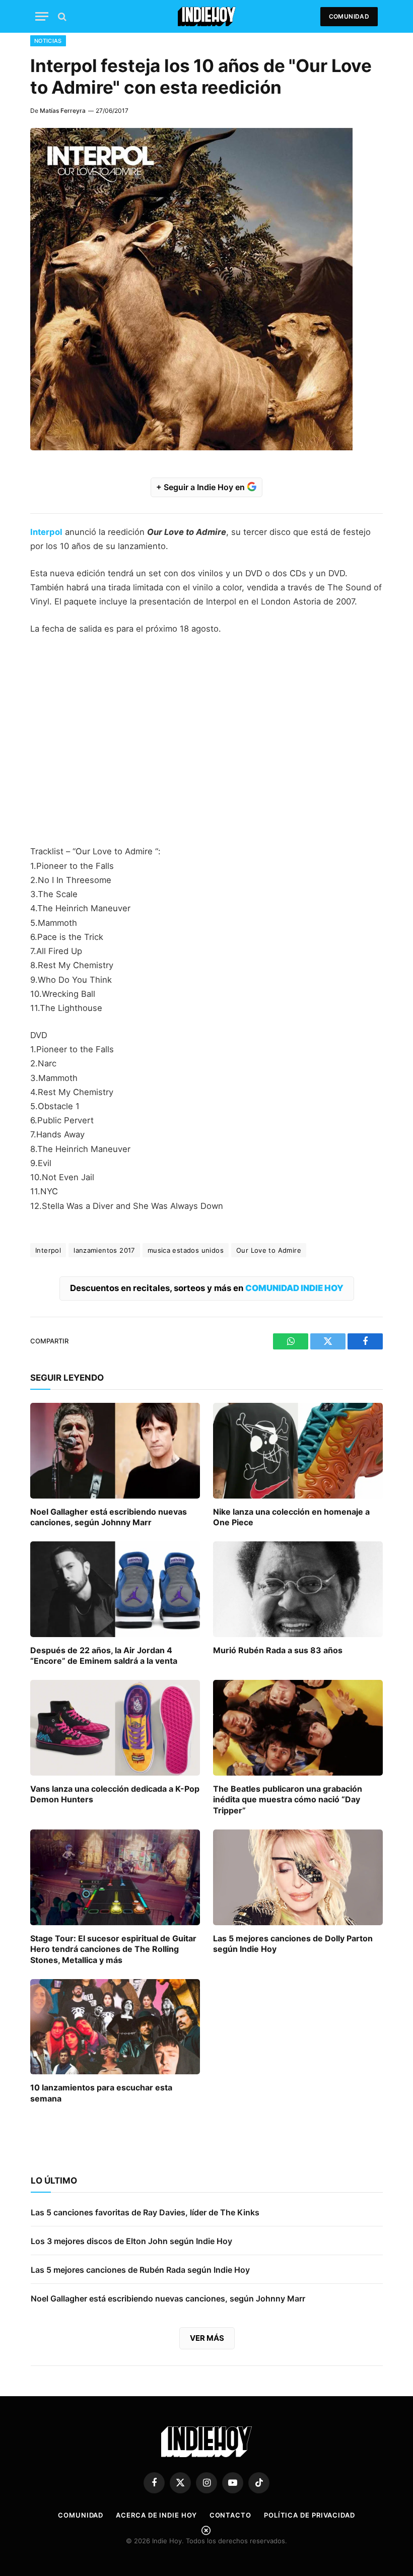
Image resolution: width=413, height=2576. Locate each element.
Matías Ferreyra (63, 111)
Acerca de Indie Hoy (156, 2515)
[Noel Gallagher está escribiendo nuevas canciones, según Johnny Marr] (115, 1451)
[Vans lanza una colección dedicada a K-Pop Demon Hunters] (115, 1728)
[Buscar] (61, 16)
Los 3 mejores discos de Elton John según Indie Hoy (131, 2241)
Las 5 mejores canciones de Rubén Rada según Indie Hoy (140, 2270)
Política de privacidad (309, 2515)
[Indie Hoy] (207, 16)
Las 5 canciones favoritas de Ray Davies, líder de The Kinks (145, 2212)
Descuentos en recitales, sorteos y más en (207, 1288)
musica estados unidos (186, 1250)
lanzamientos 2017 (104, 1250)
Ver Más (207, 2338)
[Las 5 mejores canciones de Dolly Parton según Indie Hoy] (298, 1877)
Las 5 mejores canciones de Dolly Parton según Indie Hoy (293, 1944)
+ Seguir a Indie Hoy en (201, 487)
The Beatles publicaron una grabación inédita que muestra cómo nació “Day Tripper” (288, 1800)
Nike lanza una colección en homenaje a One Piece (291, 1517)
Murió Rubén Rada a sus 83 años (278, 1650)
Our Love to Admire (269, 1250)
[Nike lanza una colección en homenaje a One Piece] (298, 1451)
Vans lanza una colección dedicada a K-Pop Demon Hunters (115, 1794)
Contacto (230, 2515)
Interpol (46, 532)
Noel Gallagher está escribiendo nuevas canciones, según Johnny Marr (109, 1517)
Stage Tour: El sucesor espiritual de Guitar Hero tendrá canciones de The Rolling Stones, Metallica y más (113, 1949)
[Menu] (42, 16)
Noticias (48, 41)
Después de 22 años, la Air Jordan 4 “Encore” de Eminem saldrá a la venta (104, 1656)
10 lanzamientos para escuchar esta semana (101, 2093)
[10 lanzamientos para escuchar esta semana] (115, 2027)
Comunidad (349, 16)
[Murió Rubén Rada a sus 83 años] (298, 1589)
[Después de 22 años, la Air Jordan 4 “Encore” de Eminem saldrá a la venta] (115, 1589)
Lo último (54, 2181)
